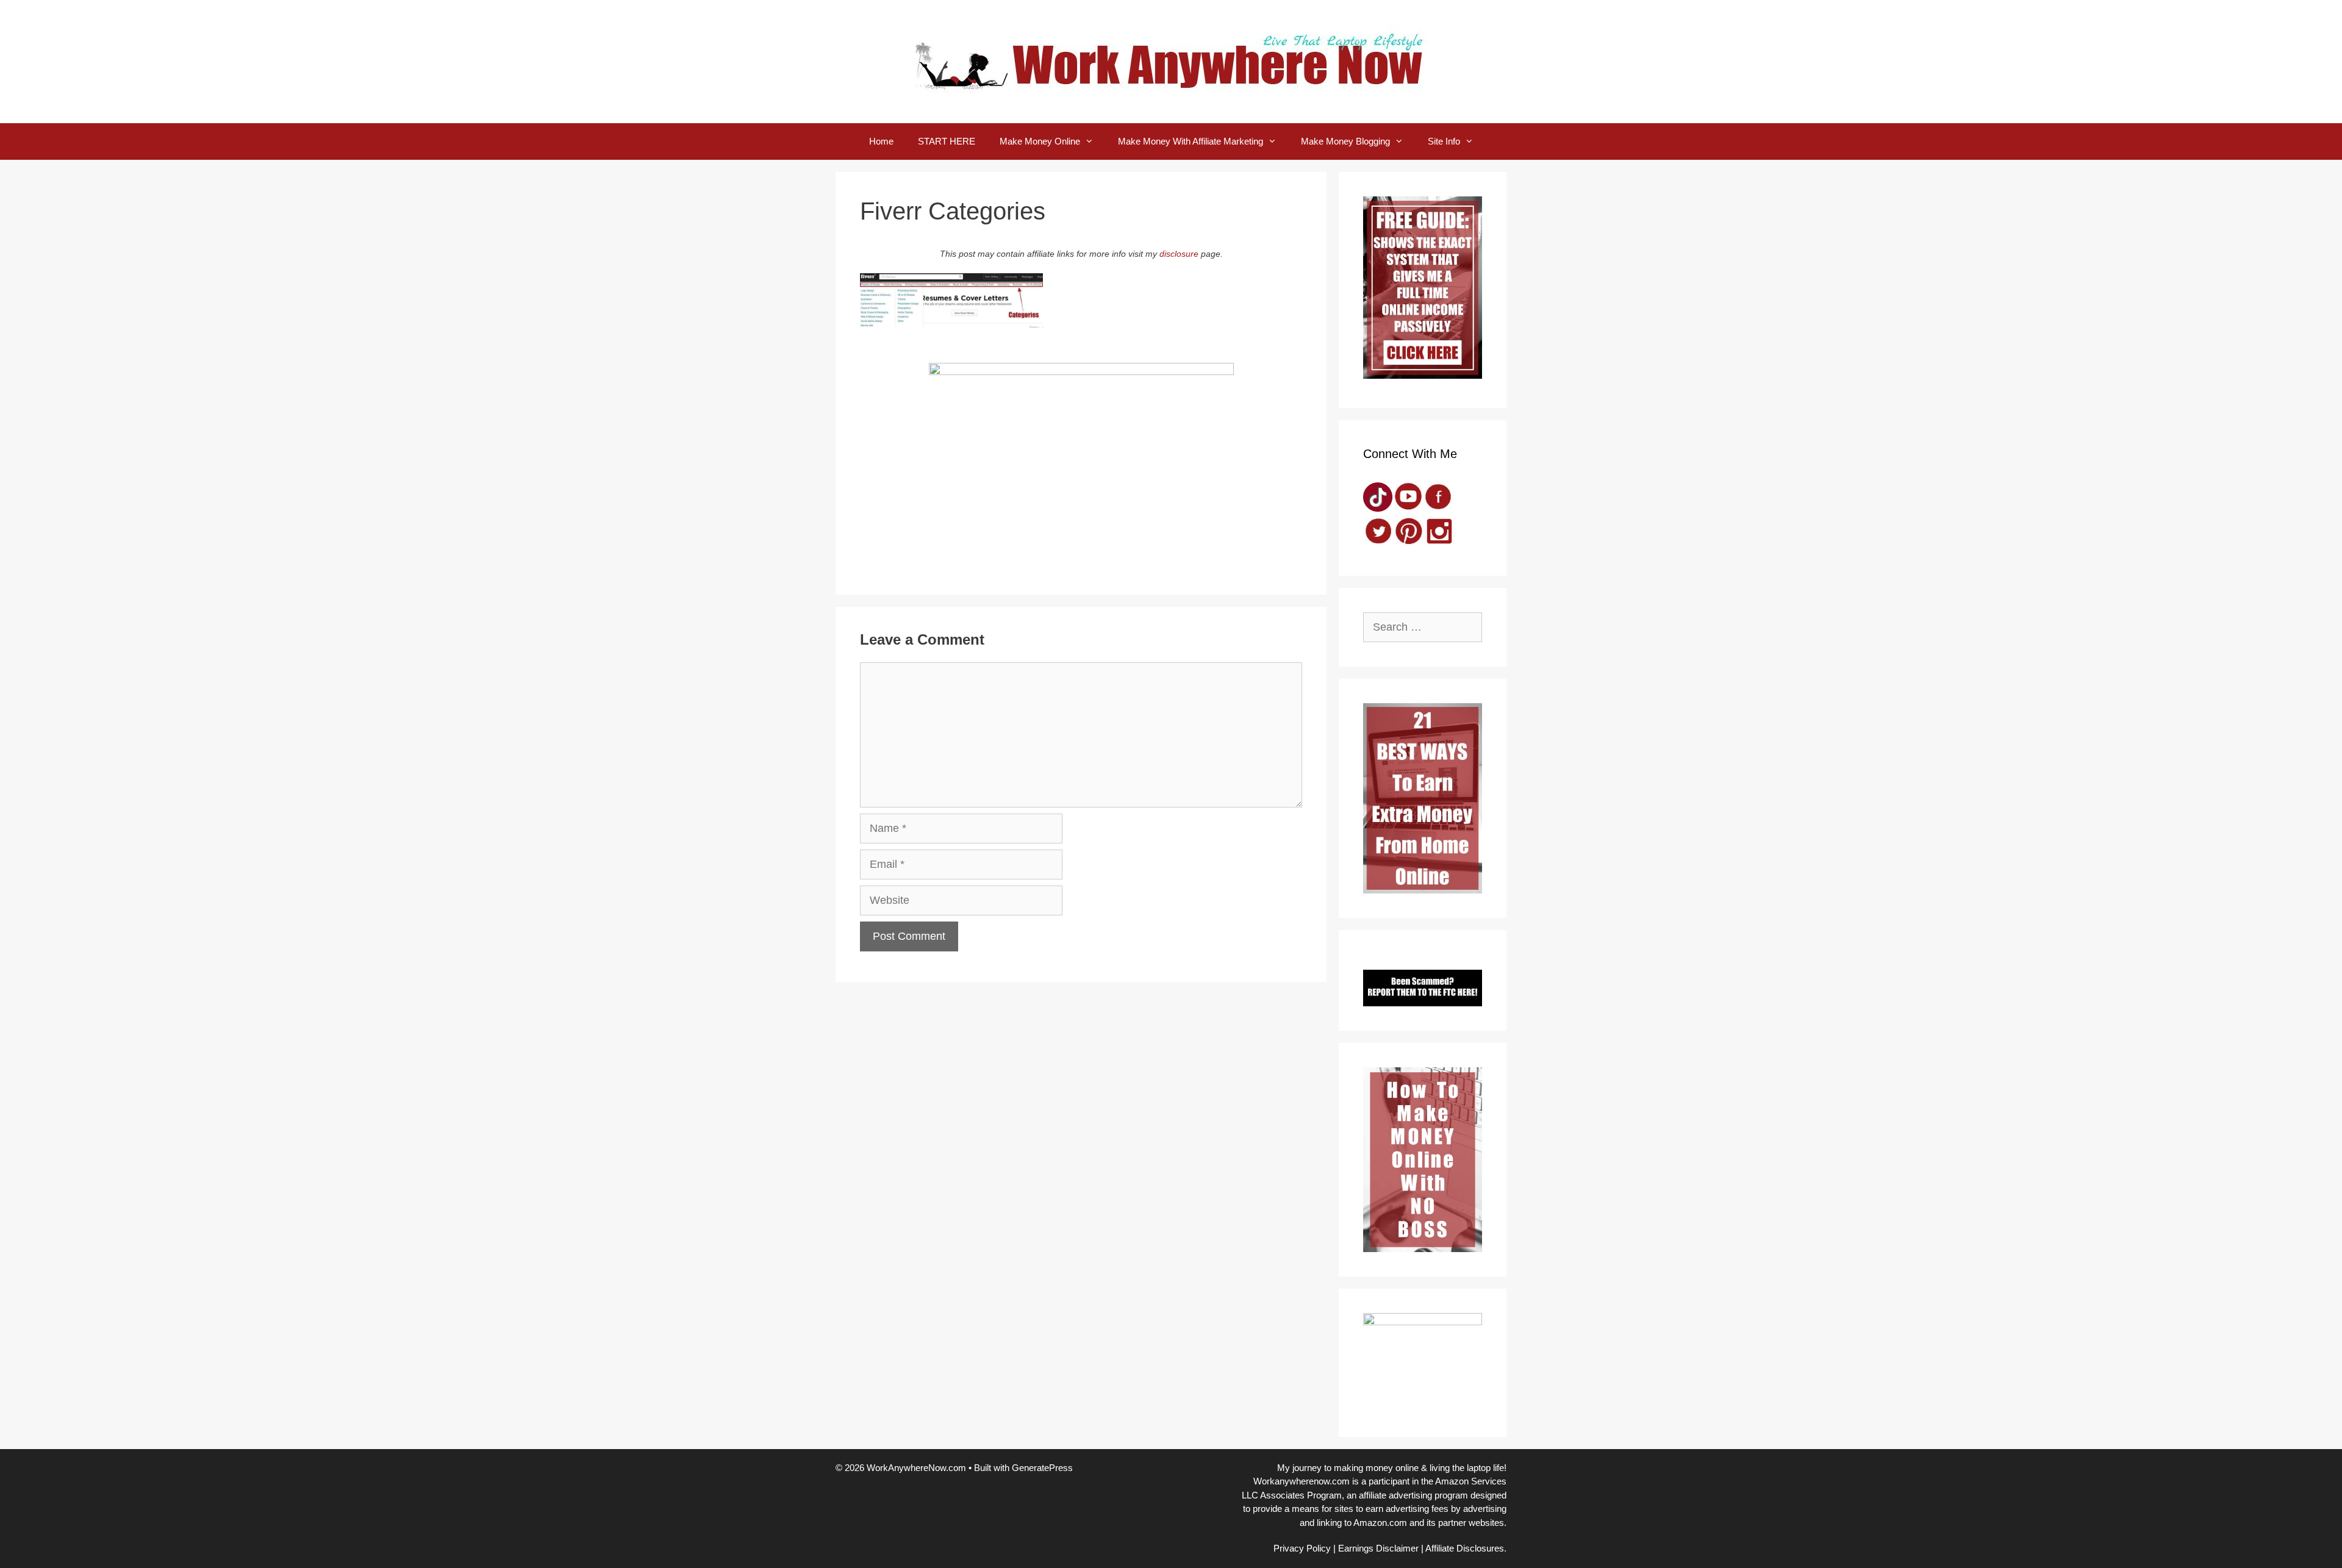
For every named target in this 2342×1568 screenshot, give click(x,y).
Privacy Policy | (1305, 1548)
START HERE (947, 141)
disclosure (1179, 254)
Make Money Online (1040, 141)
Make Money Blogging (1345, 141)
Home (881, 141)
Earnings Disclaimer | (1381, 1548)
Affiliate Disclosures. (1466, 1548)
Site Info (1444, 141)
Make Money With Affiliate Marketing (1191, 141)
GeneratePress (1042, 1468)
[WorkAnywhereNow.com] (1171, 61)
